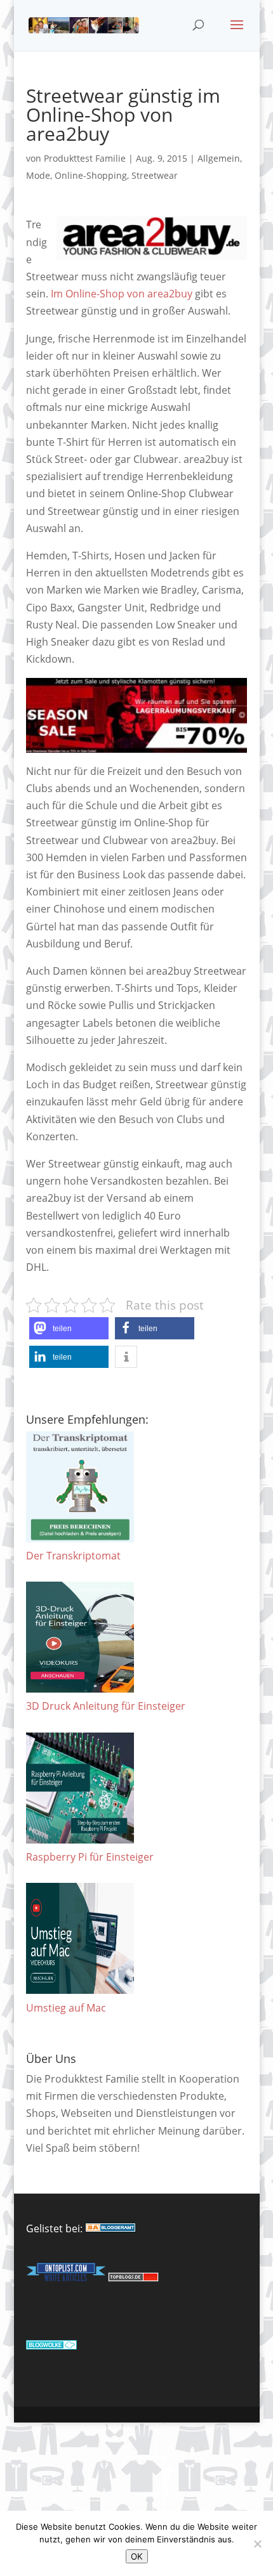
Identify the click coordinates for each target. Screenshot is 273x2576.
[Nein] (257, 2544)
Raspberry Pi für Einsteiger (90, 1857)
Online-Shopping (91, 175)
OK (137, 2556)
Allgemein (219, 158)
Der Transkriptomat (73, 1556)
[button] (69, 1328)
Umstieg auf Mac (66, 2008)
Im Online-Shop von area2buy (122, 294)
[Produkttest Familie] (110, 2228)
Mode (38, 175)
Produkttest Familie (85, 158)
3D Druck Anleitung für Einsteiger (106, 1706)
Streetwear (155, 175)
